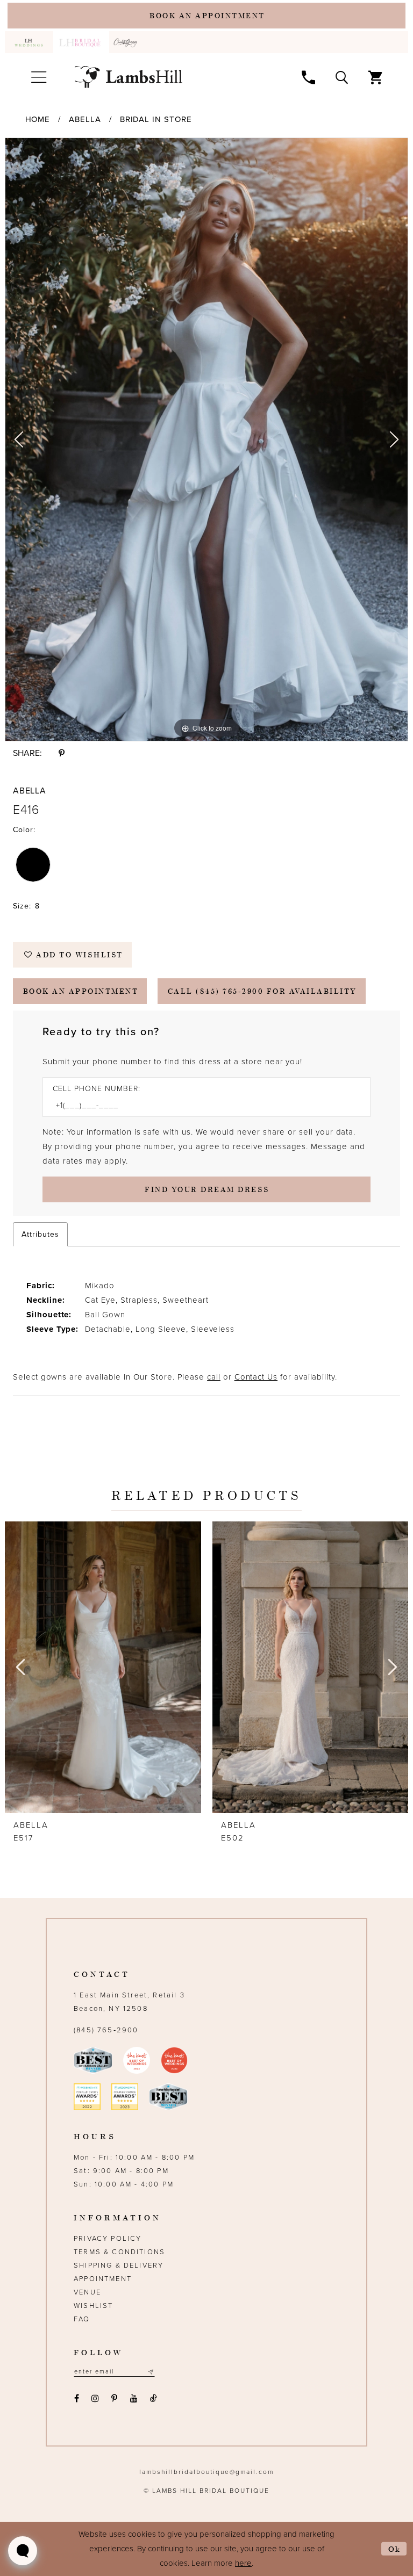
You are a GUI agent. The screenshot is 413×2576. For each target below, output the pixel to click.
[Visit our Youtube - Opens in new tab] (134, 2398)
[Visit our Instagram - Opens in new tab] (95, 2398)
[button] (38, 77)
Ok (395, 2549)
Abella (85, 119)
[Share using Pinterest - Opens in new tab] (61, 753)
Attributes (40, 1234)
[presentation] (103, 1667)
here (243, 2563)
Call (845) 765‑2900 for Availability (262, 991)
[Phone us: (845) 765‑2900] (309, 77)
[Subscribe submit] (151, 2372)
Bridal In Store (156, 119)
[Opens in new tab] (127, 42)
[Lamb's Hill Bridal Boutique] (129, 77)
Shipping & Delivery (119, 2265)
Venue (87, 2292)
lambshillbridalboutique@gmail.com (206, 2472)
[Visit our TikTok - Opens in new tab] (153, 2398)
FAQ (82, 2319)
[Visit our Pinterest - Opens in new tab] (115, 2398)
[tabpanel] (206, 439)
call (214, 1377)
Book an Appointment (81, 991)
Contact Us (256, 1377)
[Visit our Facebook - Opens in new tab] (76, 2398)
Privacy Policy (108, 2239)
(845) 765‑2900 (106, 2030)
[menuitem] (29, 42)
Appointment (103, 2279)
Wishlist (93, 2306)
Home (38, 119)
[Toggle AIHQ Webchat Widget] (23, 2551)
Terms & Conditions (119, 2252)
